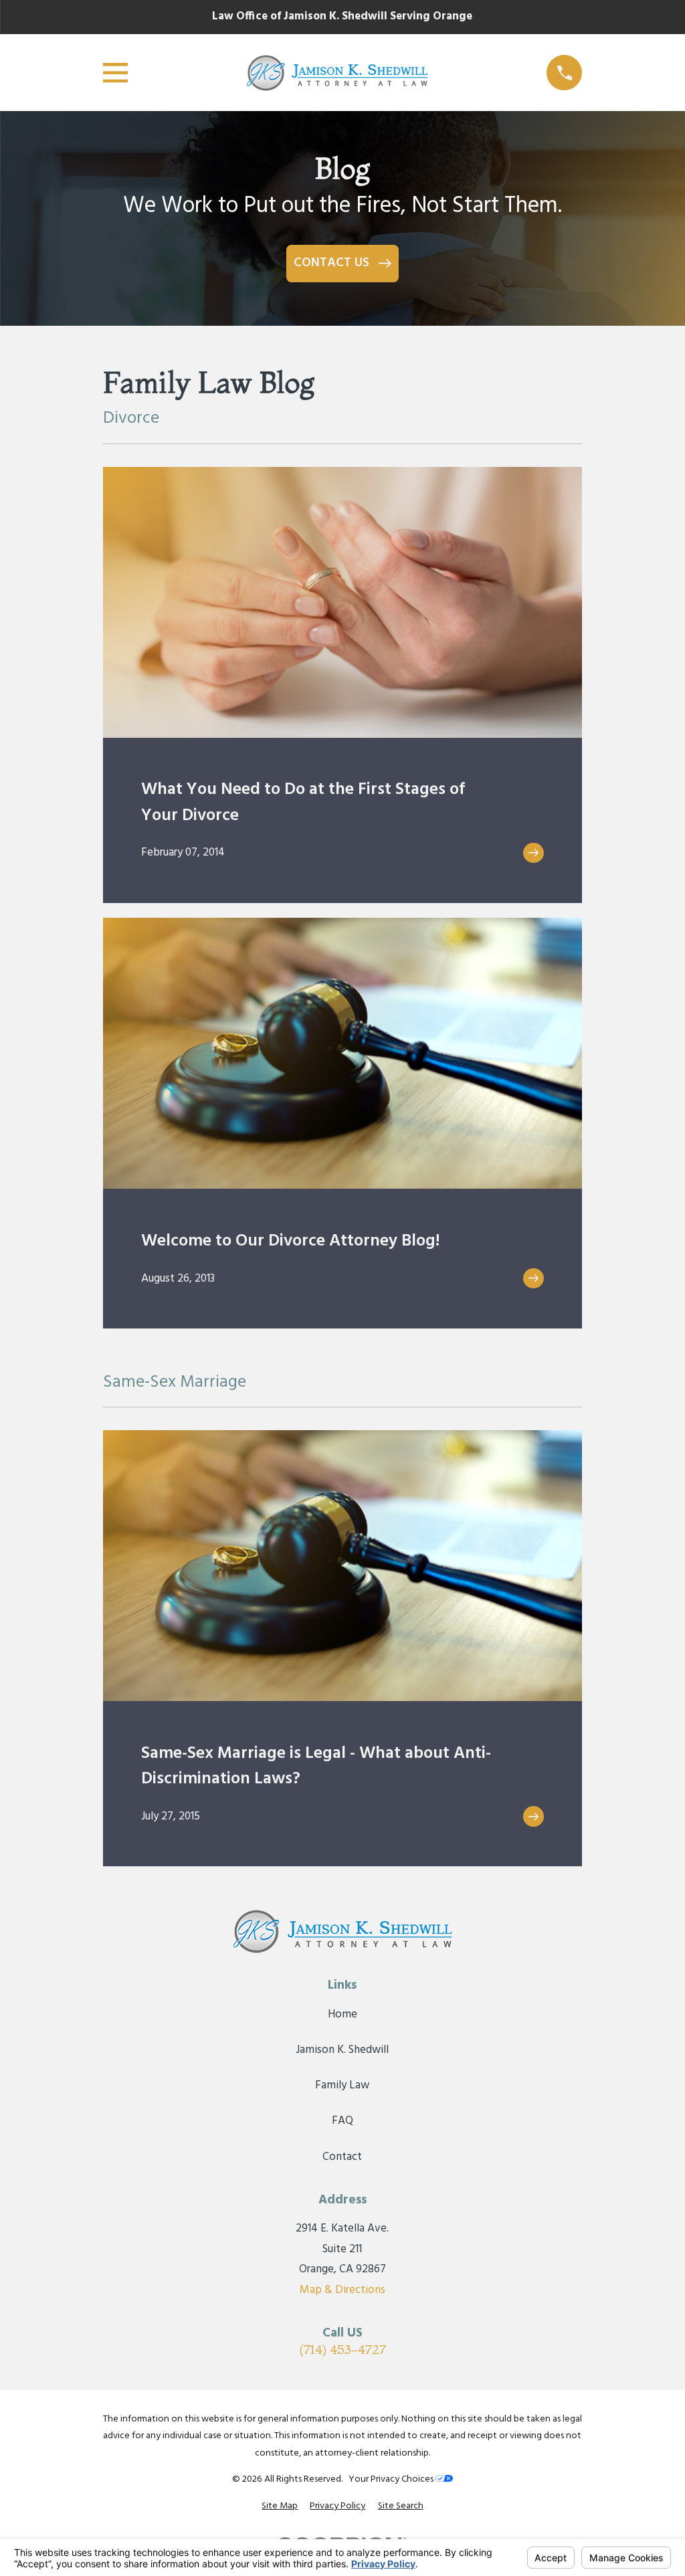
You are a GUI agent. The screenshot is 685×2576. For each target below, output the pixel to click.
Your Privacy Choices (392, 2479)
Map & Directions (342, 2290)
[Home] (337, 73)
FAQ (342, 2121)
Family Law (342, 2085)
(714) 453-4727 (342, 2350)
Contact (342, 2157)
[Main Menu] (115, 73)
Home (342, 2014)
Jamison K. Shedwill (342, 2050)
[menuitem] (280, 2506)
